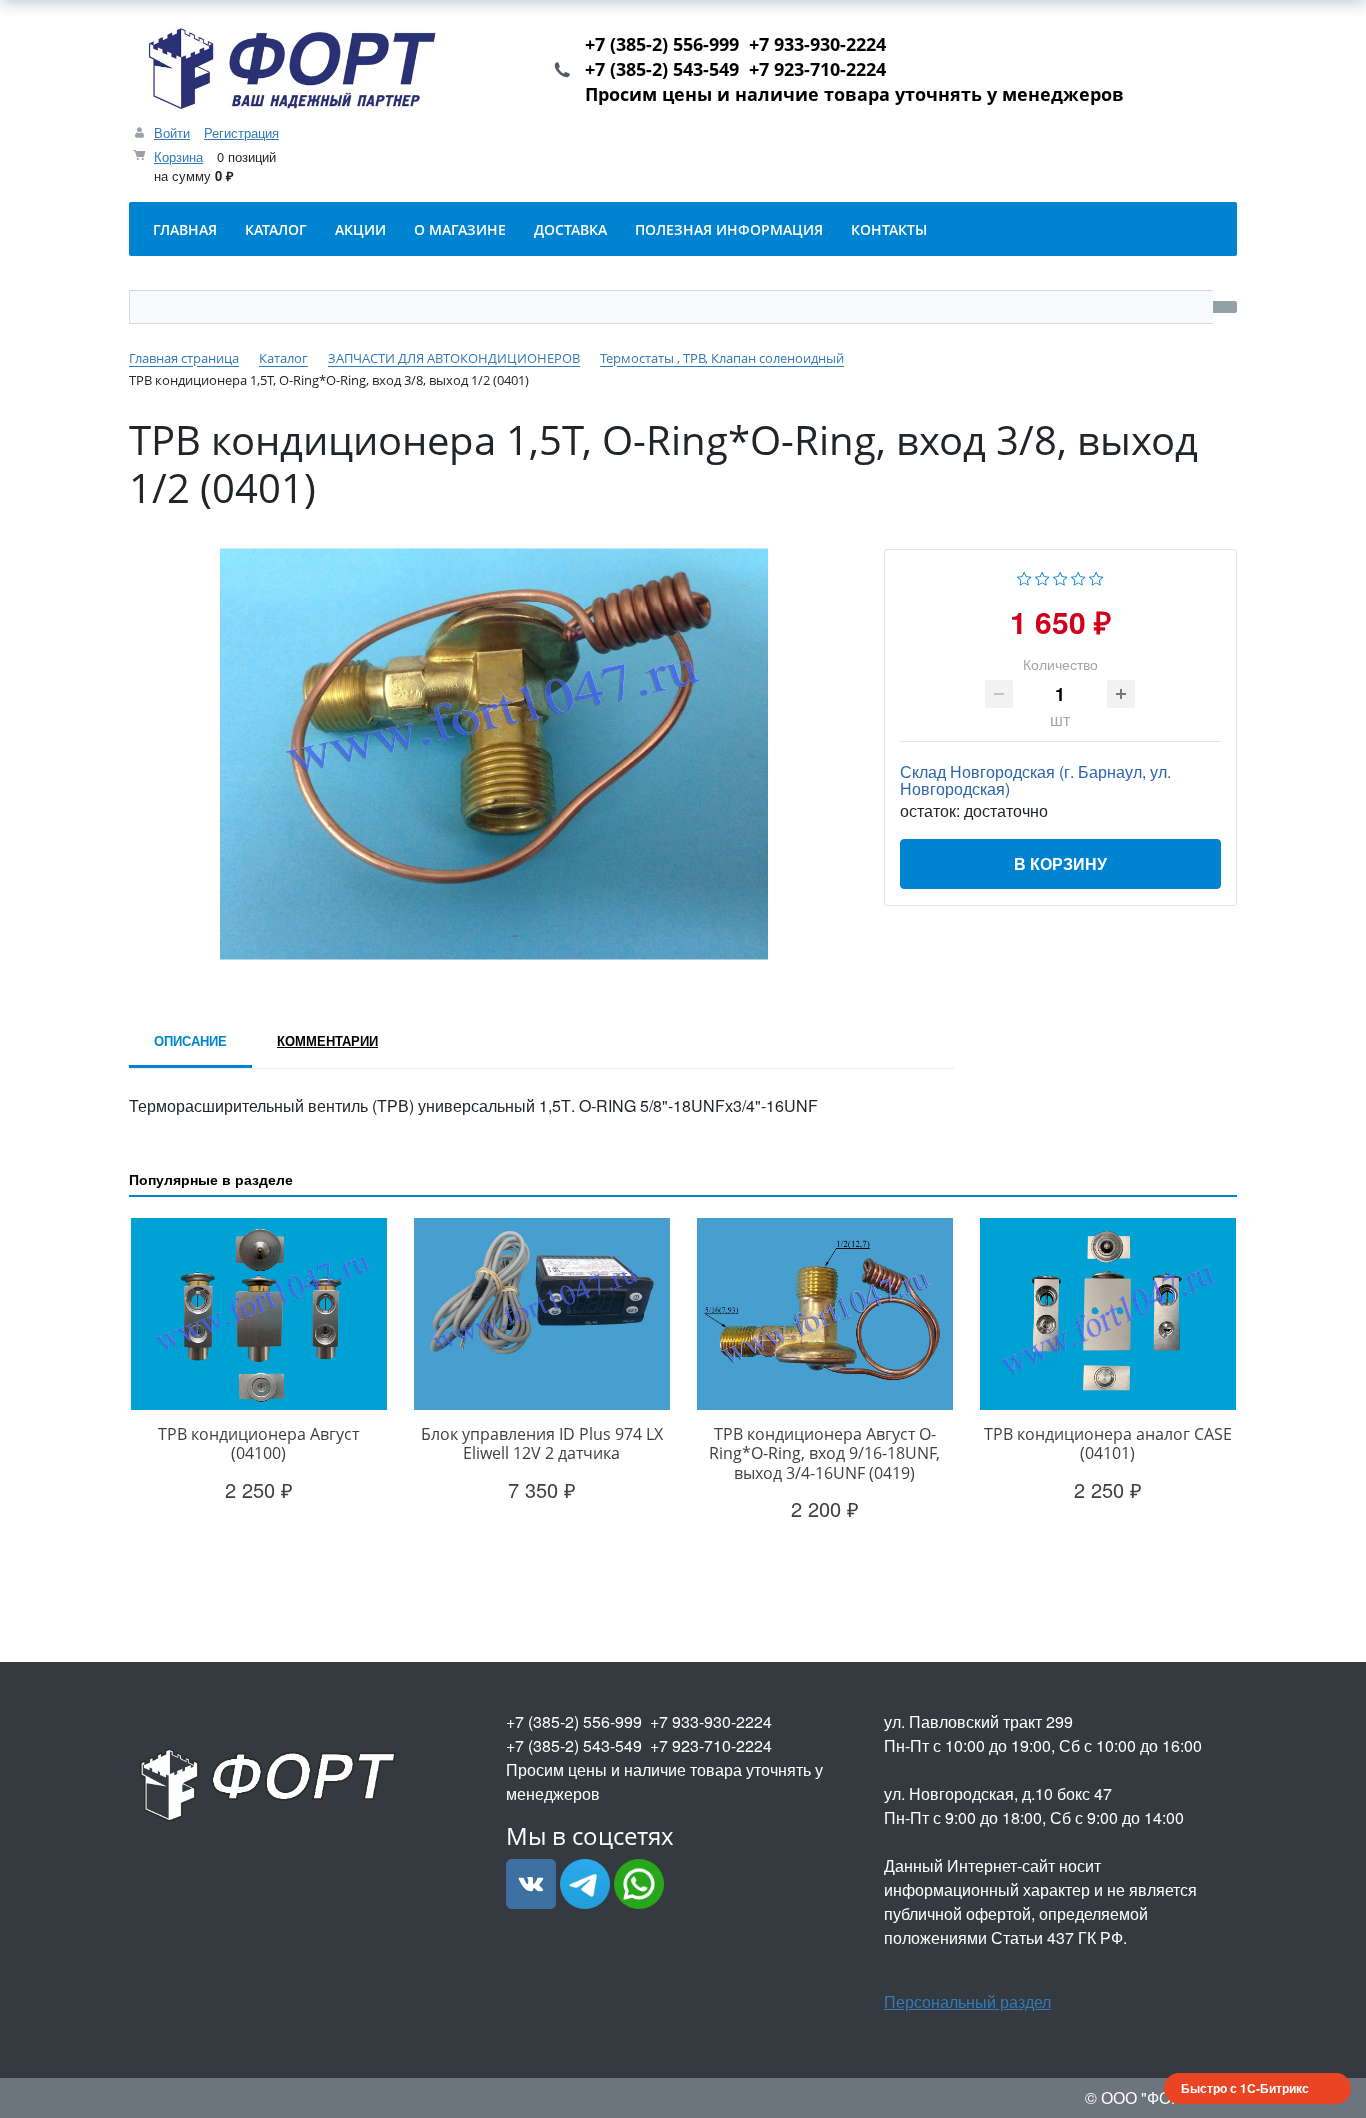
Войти (172, 132)
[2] (1042, 576)
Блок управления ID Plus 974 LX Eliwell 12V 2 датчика (542, 1443)
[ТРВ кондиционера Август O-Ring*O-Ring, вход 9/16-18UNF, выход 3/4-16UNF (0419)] (824, 1314)
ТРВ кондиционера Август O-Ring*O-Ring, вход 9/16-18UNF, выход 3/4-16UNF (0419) (824, 1453)
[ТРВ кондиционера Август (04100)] (258, 1314)
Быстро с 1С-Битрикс (1245, 2088)
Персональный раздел (967, 2001)
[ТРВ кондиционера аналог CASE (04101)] (1107, 1314)
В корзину (1060, 863)
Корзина (178, 156)
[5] (1096, 576)
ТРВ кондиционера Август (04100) (258, 1443)
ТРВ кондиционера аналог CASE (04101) (1108, 1443)
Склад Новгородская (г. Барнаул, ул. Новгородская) (1035, 780)
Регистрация (241, 132)
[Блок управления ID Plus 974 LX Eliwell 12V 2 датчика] (541, 1314)
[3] (1060, 576)
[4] (1078, 576)
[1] (1024, 576)
